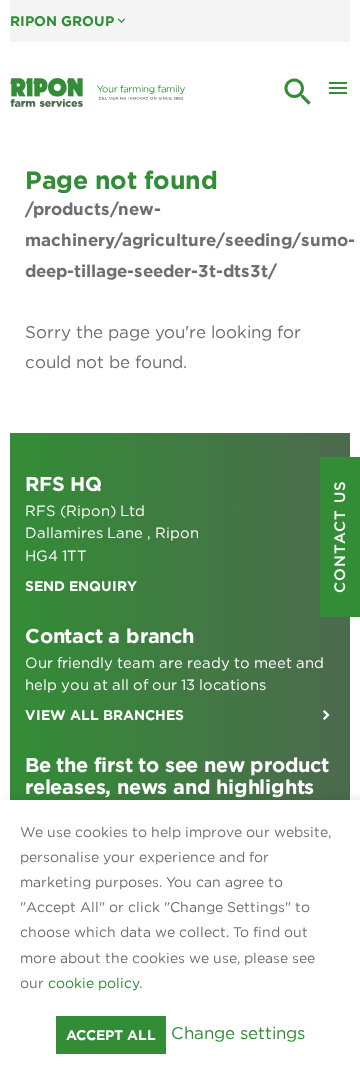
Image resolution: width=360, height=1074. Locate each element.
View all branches (104, 715)
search (298, 92)
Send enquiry (81, 586)
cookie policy (93, 983)
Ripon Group (69, 21)
